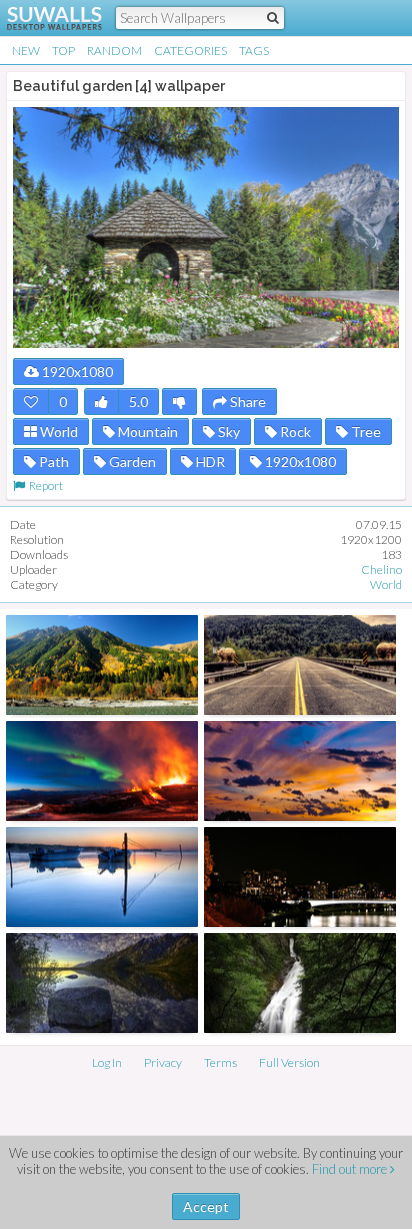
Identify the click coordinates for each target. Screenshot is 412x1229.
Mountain (146, 431)
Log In (107, 1062)
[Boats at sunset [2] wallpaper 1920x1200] (102, 877)
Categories (190, 50)
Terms (220, 1062)
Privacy (163, 1062)
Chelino (381, 569)
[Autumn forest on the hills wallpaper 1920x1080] (102, 665)
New (26, 50)
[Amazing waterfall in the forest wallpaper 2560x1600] (300, 983)
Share (246, 401)
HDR (209, 461)
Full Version (289, 1062)
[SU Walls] (42, 18)
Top (63, 50)
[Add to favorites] (31, 401)
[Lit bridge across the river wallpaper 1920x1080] (300, 877)
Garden (131, 461)
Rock (294, 431)
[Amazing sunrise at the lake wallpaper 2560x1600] (102, 983)
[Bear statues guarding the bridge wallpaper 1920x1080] (300, 665)
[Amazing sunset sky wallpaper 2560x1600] (300, 771)
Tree (364, 431)
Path (52, 461)
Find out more (351, 1169)
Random (114, 50)
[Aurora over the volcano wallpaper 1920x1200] (102, 771)
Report (44, 485)
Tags (254, 50)
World (57, 431)
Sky (227, 431)
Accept (206, 1206)
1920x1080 (76, 371)
